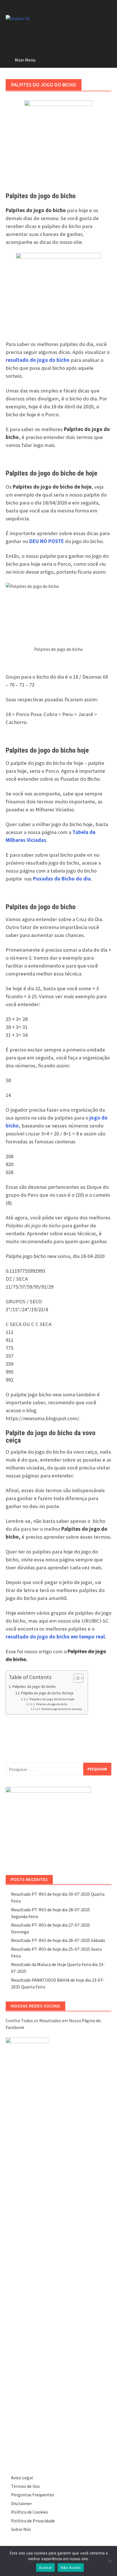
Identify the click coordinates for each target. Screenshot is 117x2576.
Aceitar (45, 2567)
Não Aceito (71, 2567)
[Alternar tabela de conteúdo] (76, 1678)
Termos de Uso (25, 2486)
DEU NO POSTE (47, 541)
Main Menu (25, 60)
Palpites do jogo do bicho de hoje (47, 1693)
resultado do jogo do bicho (38, 360)
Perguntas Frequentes (33, 2495)
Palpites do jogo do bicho (34, 1686)
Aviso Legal (22, 2478)
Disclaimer (21, 2503)
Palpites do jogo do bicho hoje (52, 1699)
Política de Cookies (30, 2512)
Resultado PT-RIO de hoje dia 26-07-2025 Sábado (58, 1940)
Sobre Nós (21, 2529)
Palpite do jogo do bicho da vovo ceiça (62, 1709)
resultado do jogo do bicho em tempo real (55, 1637)
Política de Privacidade (33, 2521)
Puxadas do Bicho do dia (62, 879)
